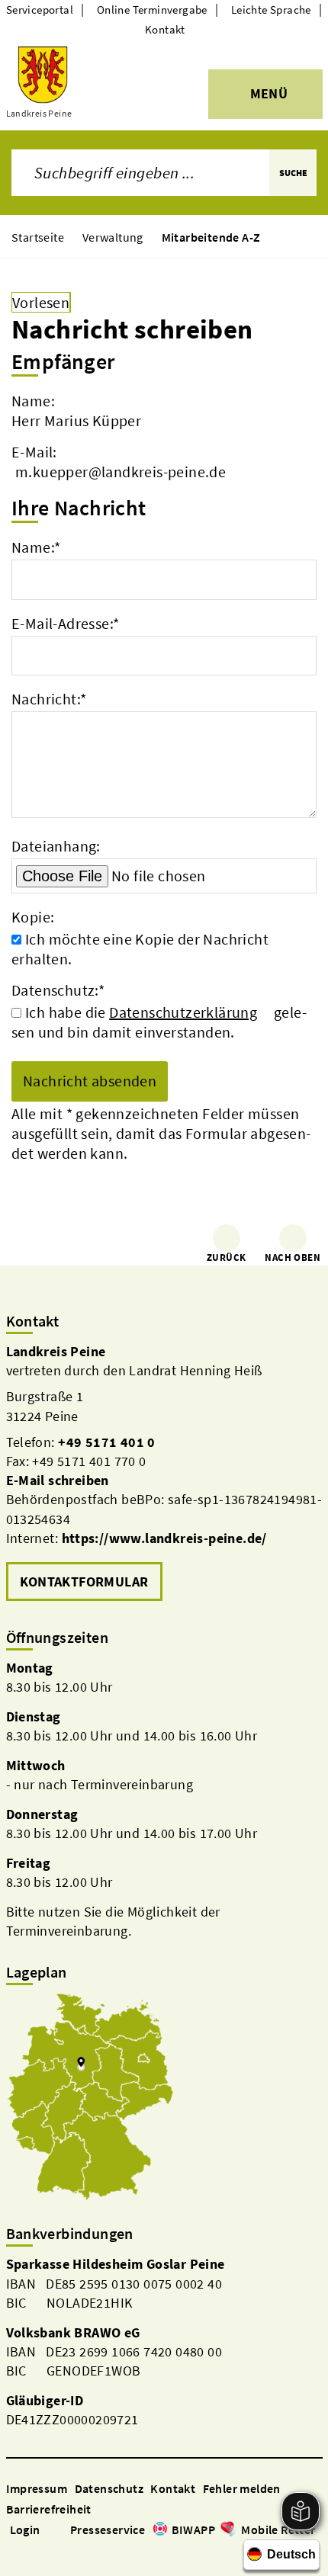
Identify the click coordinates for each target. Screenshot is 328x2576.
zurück (226, 1258)
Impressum (37, 2488)
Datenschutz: (58, 990)
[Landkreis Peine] (164, 1474)
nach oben (293, 1258)
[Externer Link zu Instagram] (32, 2551)
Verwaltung (113, 237)
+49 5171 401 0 (107, 1442)
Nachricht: (49, 699)
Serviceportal (40, 10)
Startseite (38, 237)
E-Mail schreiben (58, 1480)
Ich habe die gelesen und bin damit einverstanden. (159, 1022)
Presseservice (108, 2529)
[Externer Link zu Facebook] (14, 2551)
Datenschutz (109, 2488)
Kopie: (33, 917)
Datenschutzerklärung (183, 1012)
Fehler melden (242, 2488)
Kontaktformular (84, 1582)
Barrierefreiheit (49, 2509)
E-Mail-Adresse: (65, 623)
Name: (36, 547)
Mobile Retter (278, 2529)
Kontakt (165, 29)
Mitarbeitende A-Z (211, 237)
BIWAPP (193, 2529)
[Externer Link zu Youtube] (50, 2551)
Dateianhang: (56, 846)
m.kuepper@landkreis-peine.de (121, 472)
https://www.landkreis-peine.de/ (164, 1538)
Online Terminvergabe (152, 10)
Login (25, 2529)
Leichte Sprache (271, 10)
